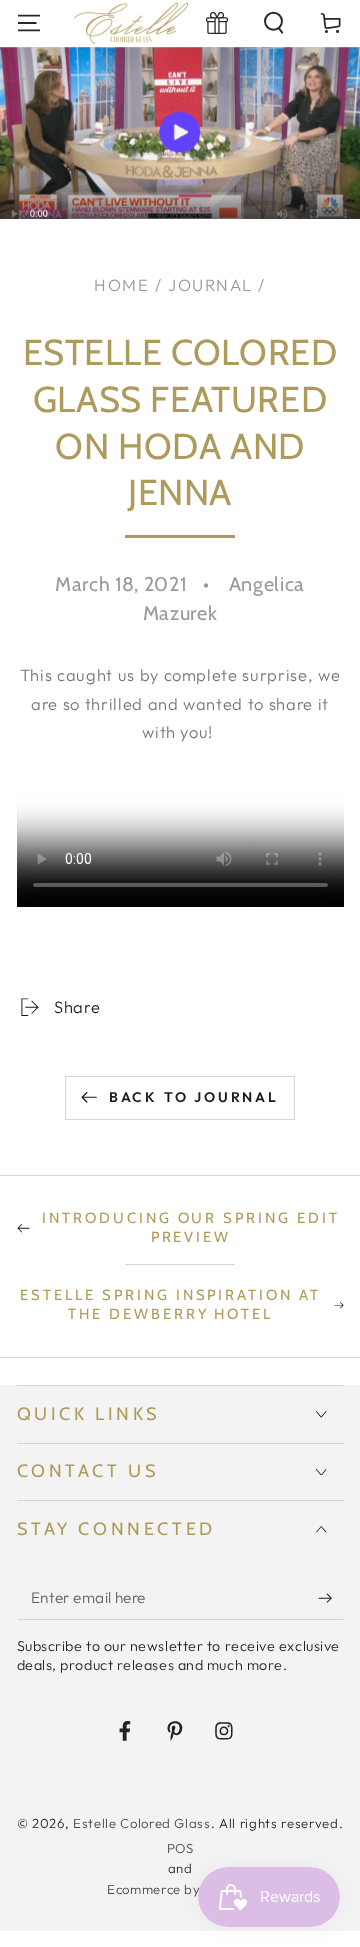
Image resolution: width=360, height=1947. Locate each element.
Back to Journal (194, 1097)
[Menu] (28, 23)
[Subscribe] (330, 1598)
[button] (274, 23)
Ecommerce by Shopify (180, 1889)
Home (121, 284)
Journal (210, 284)
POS (180, 1848)
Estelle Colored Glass (142, 1823)
